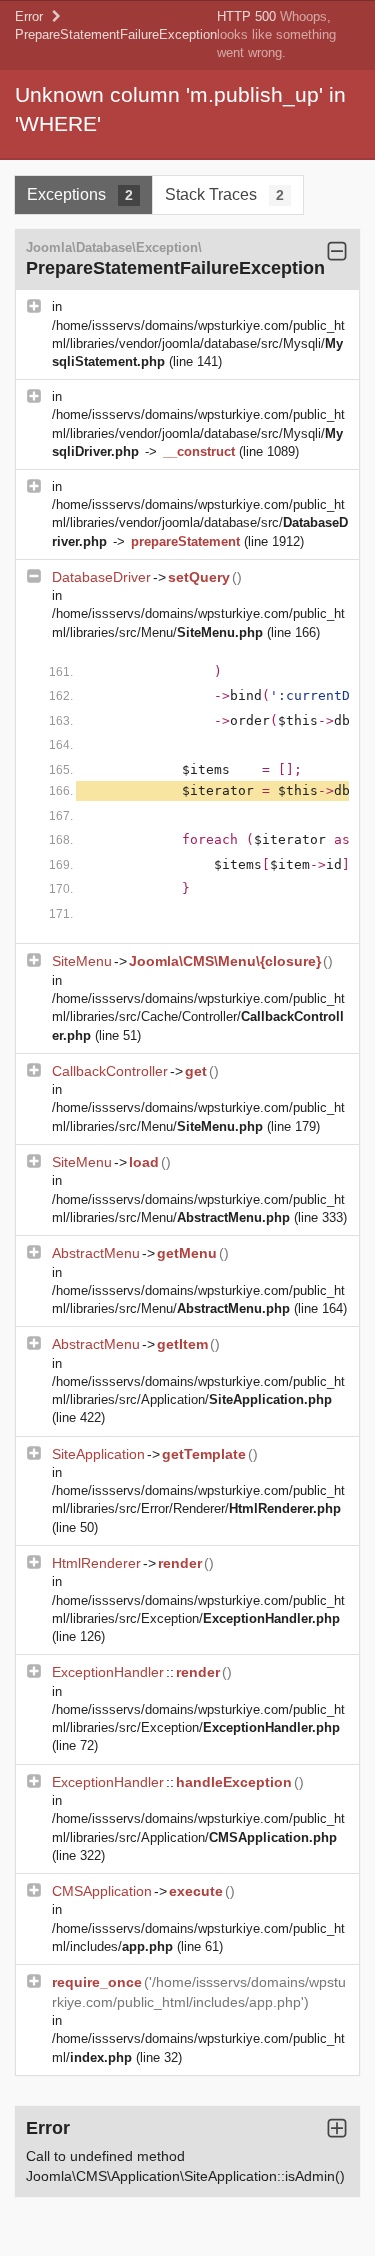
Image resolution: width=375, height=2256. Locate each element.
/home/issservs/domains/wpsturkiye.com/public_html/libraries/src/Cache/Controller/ (198, 1016)
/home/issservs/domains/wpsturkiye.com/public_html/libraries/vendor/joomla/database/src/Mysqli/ (198, 343)
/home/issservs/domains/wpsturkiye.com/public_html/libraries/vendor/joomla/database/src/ (200, 522)
